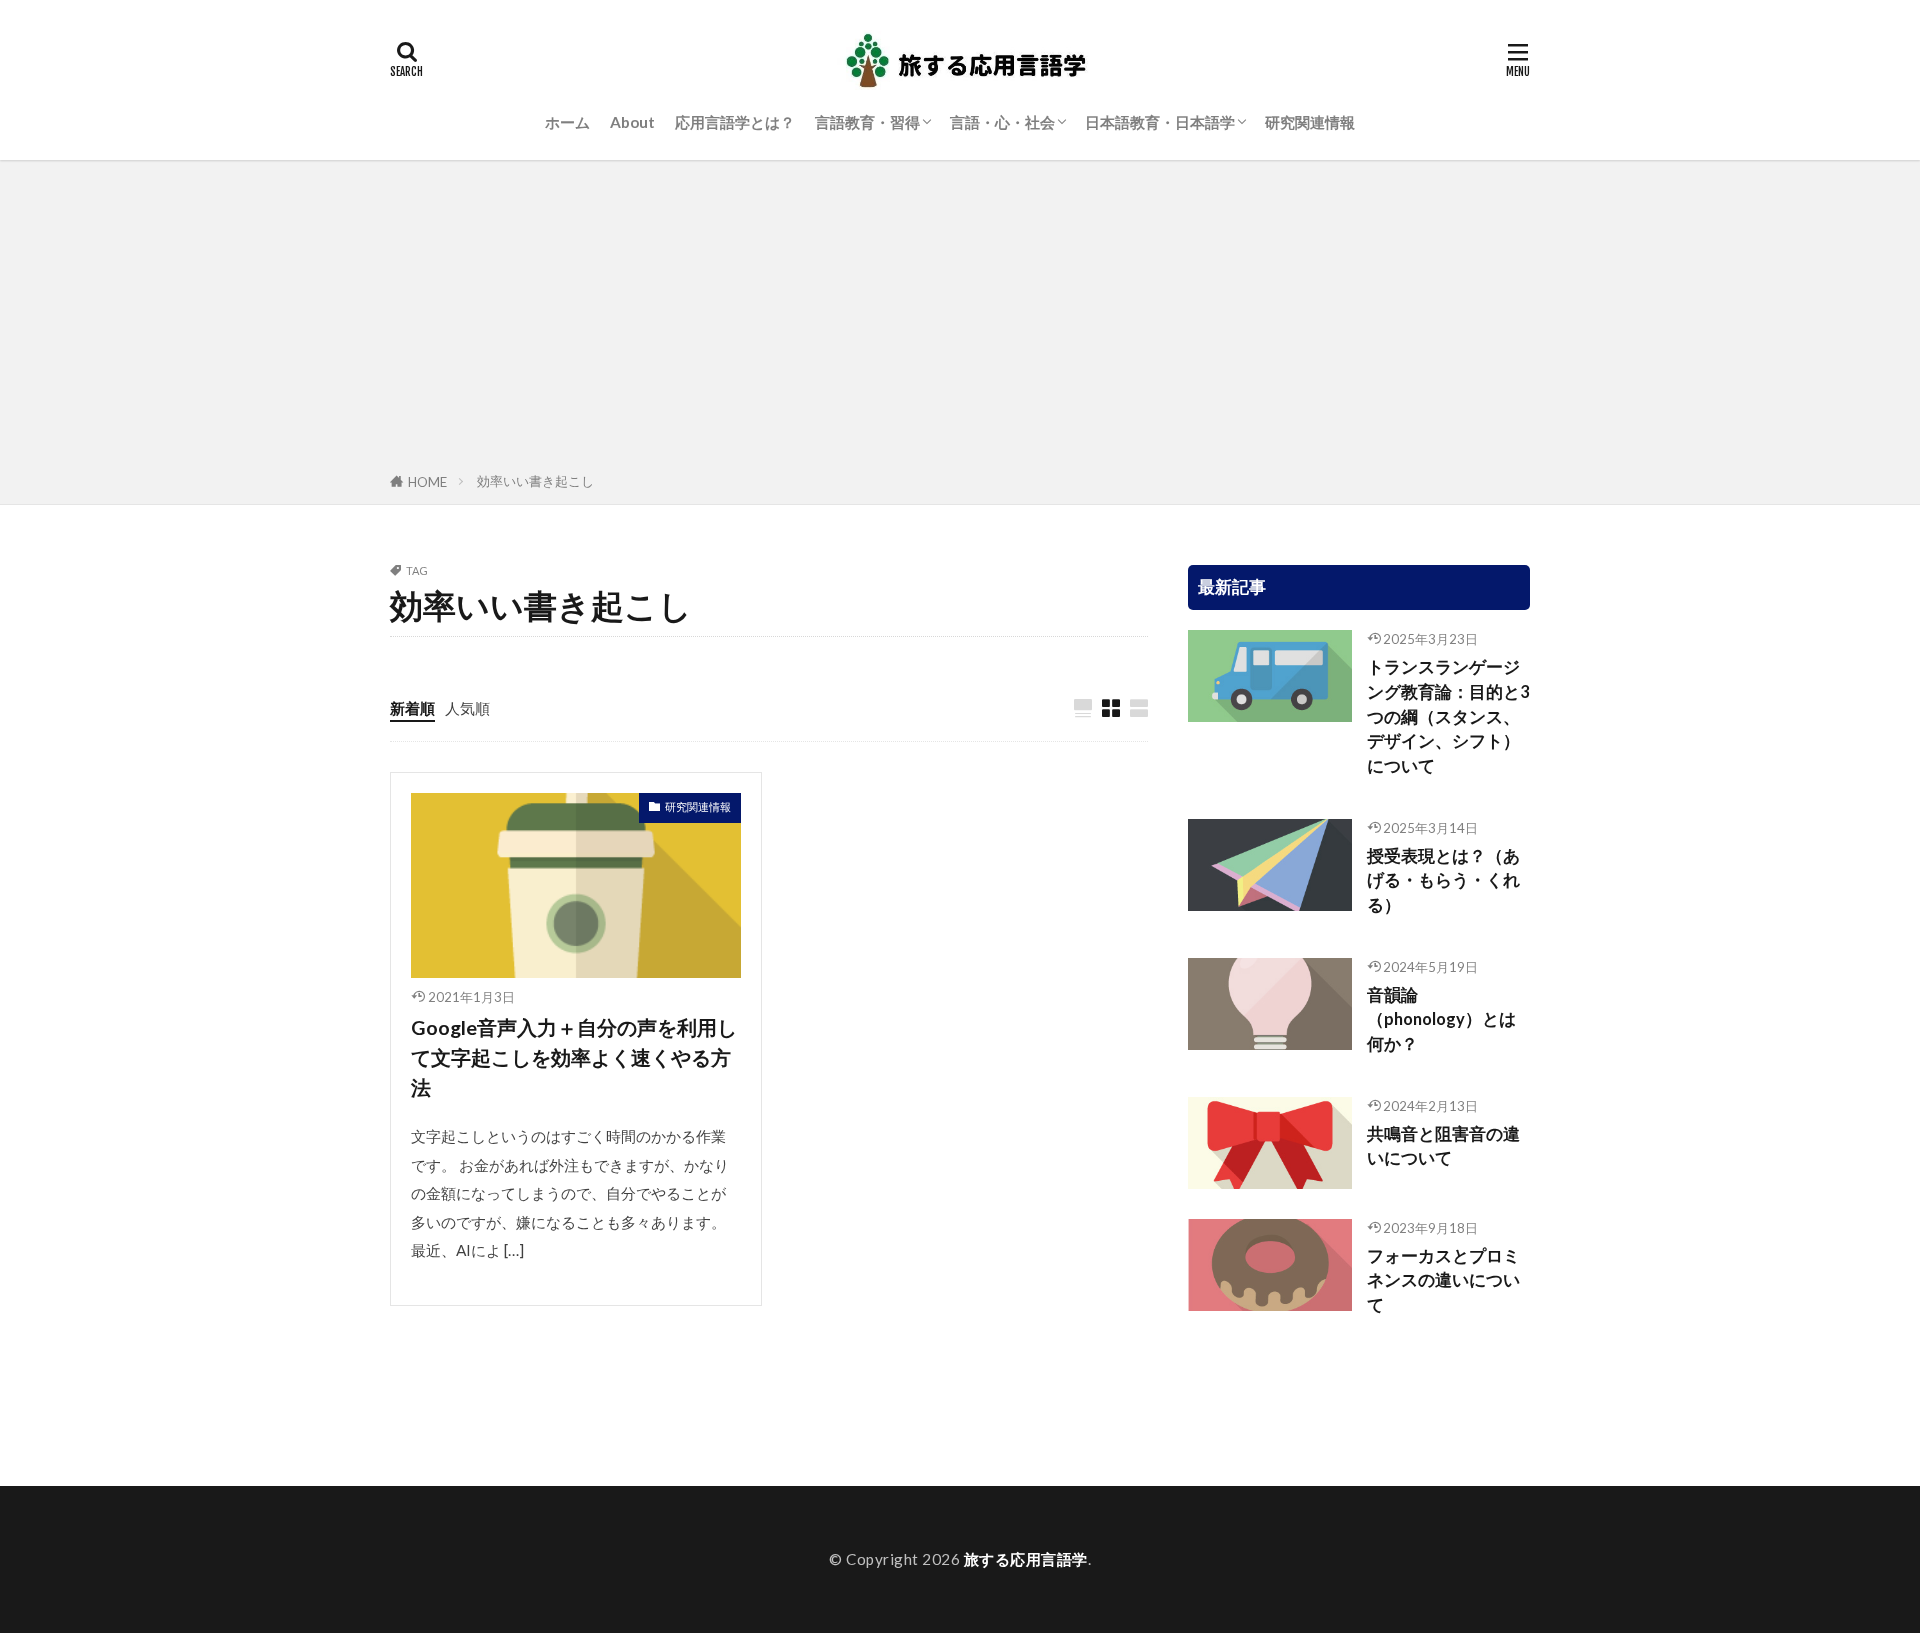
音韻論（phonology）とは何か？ (1441, 1020)
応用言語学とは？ (735, 122)
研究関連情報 (1310, 122)
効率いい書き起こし (535, 481)
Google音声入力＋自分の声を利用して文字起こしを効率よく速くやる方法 (574, 1056)
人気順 (467, 708)
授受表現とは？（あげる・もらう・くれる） (1443, 881)
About (632, 122)
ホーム (567, 122)
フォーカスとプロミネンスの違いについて (1443, 1281)
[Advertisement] (960, 320)
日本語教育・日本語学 (1160, 122)
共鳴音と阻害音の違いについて (1443, 1146)
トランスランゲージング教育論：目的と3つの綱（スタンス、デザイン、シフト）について (1448, 716)
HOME (427, 482)
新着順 (412, 708)
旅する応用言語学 (1026, 1559)
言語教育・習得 (867, 122)
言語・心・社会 (1002, 122)
